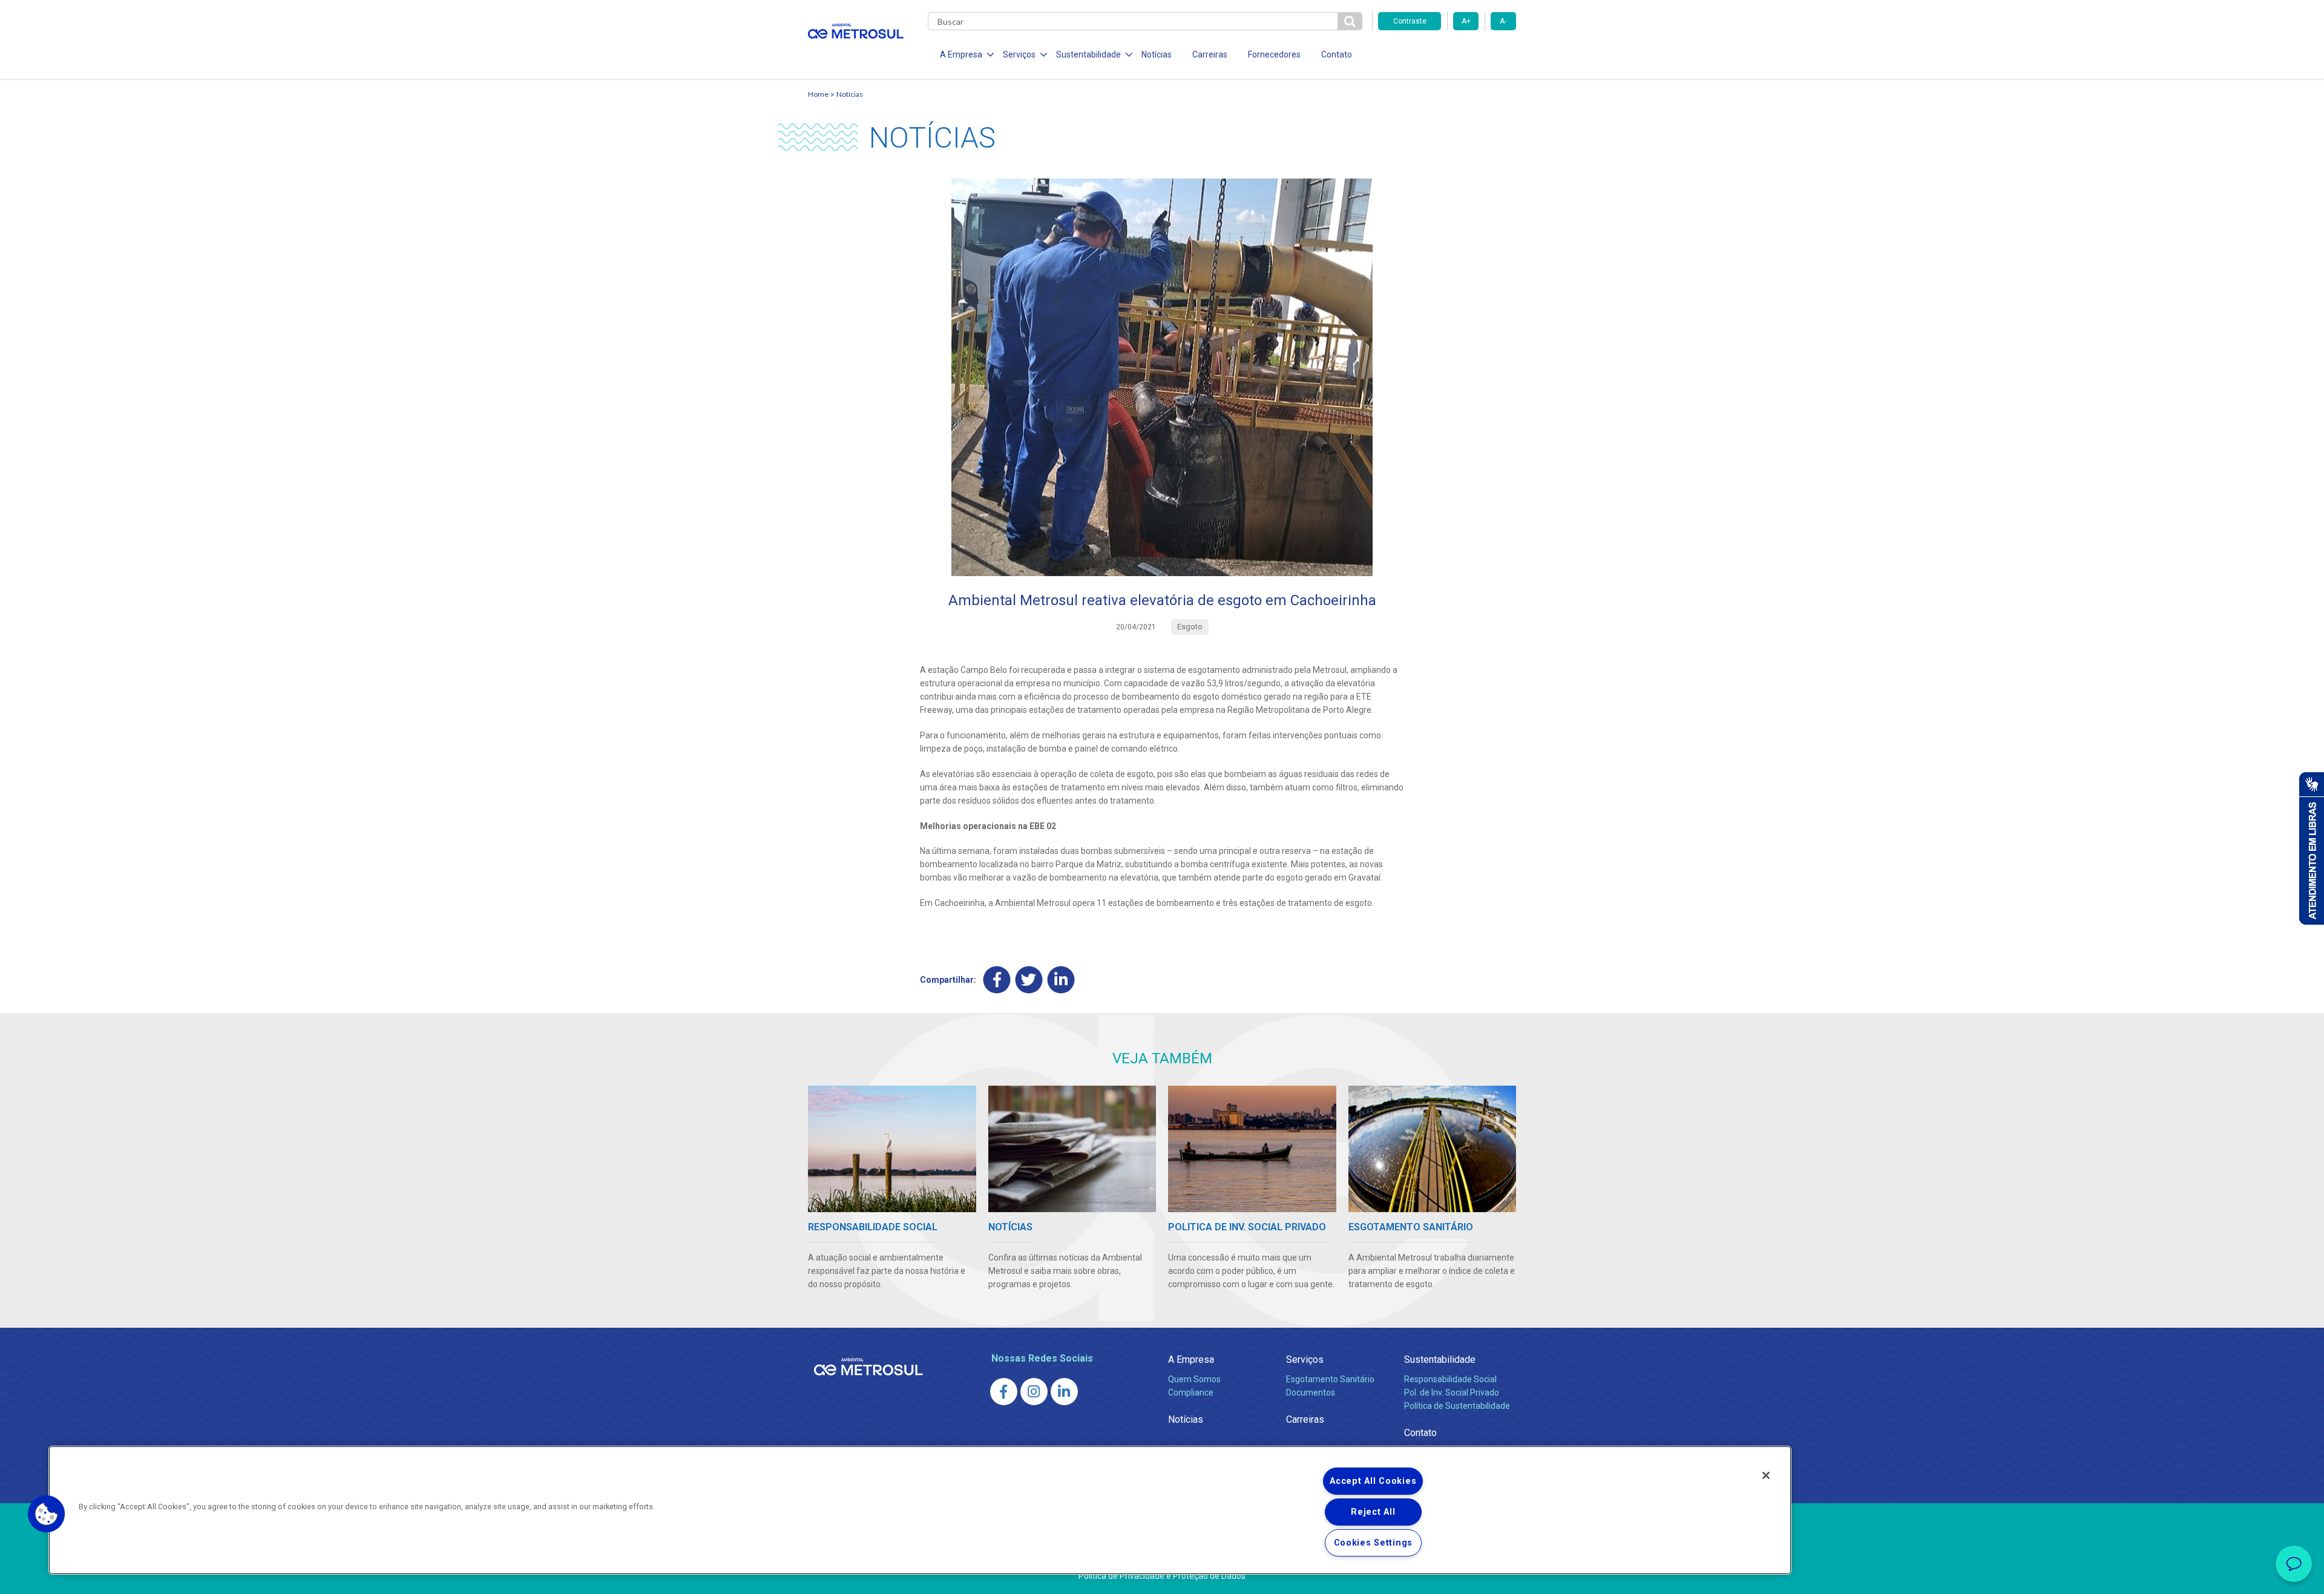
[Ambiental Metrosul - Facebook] (1004, 1392)
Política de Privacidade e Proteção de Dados (1162, 1576)
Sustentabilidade (1440, 1359)
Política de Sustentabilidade (1457, 1406)
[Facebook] (997, 980)
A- (1503, 21)
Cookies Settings (1374, 1543)
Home (818, 94)
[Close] (1766, 1475)
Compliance (1191, 1392)
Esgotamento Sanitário (1330, 1379)
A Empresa (1191, 1359)
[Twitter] (1029, 980)
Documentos (1311, 1392)
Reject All (1373, 1512)
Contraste (1410, 21)
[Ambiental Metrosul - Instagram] (1034, 1392)
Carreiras (1210, 54)
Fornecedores (1274, 54)
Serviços (1305, 1359)
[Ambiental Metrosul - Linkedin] (1064, 1392)
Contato (1337, 54)
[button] (47, 1514)
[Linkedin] (1061, 980)
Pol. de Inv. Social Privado (1452, 1392)
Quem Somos (1194, 1379)
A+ (1466, 21)
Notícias (1157, 54)
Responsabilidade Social (1450, 1379)
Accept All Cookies (1373, 1481)
